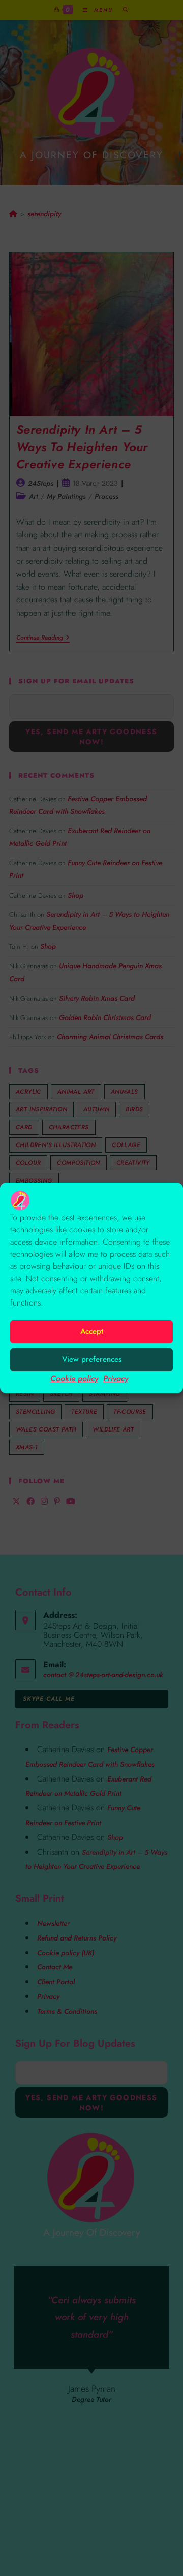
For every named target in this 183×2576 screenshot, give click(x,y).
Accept (92, 1331)
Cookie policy (74, 1378)
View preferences (92, 1359)
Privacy (116, 1378)
